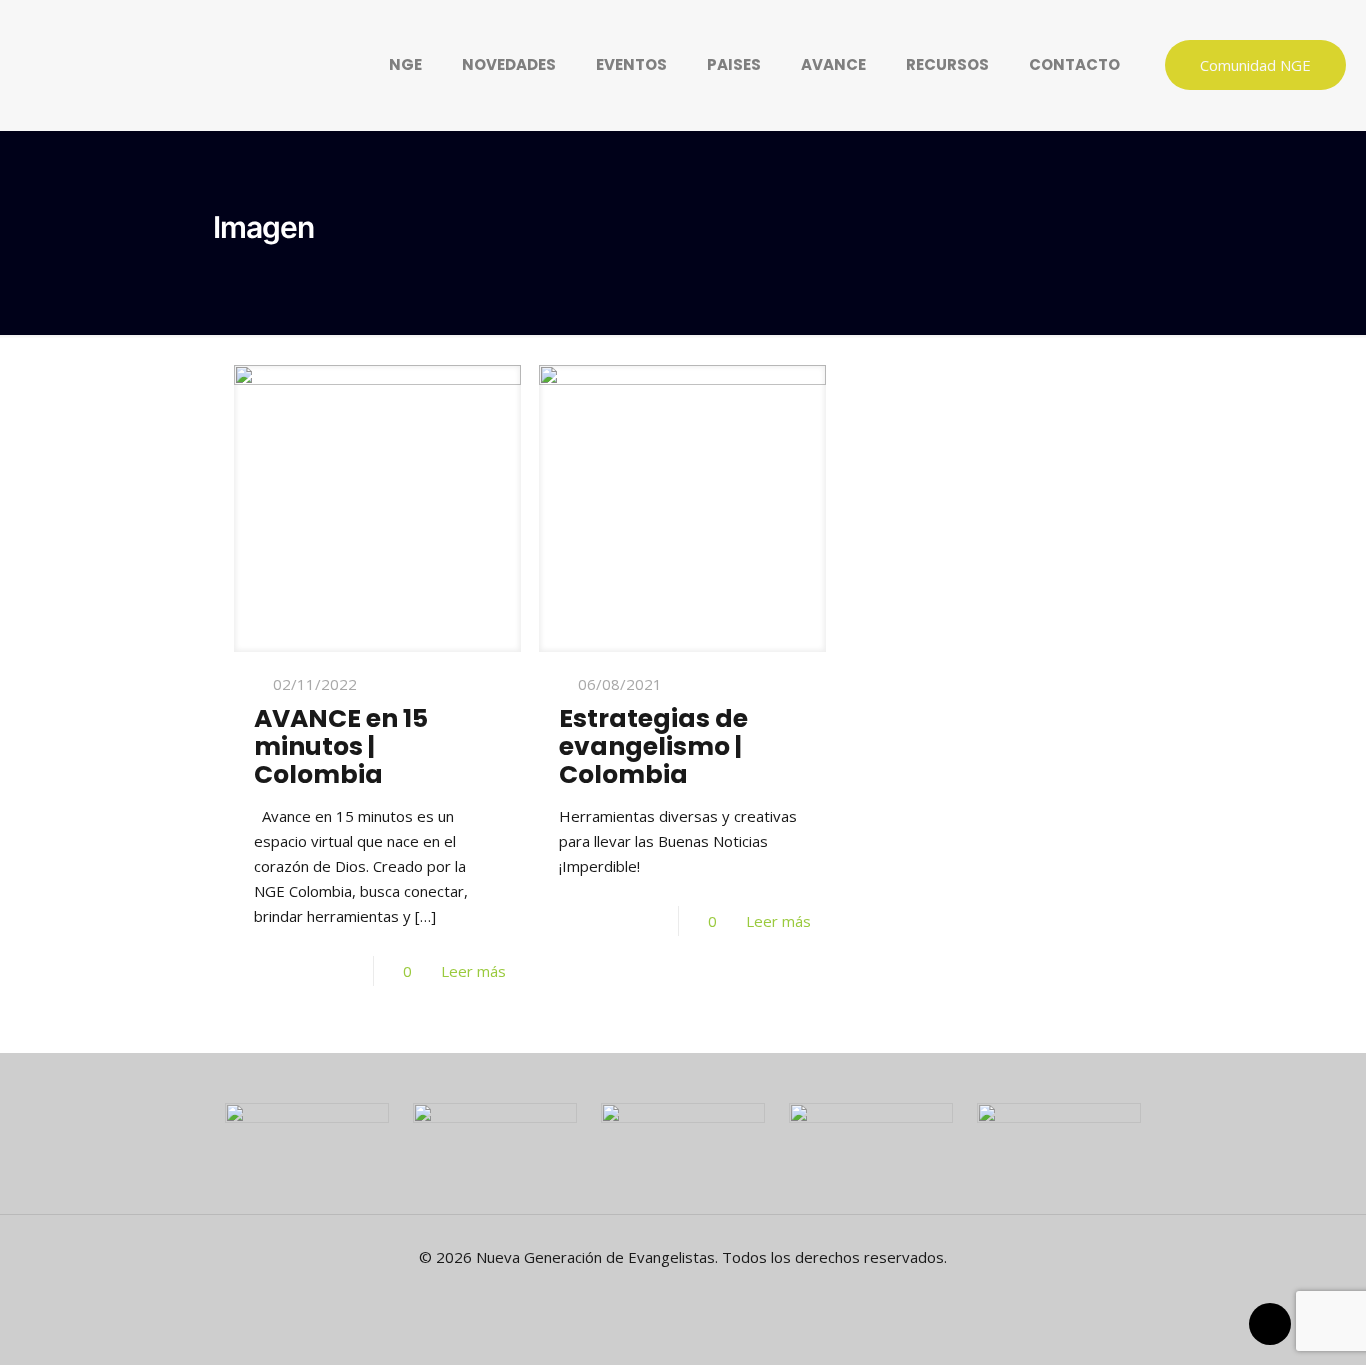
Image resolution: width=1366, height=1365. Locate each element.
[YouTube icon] (693, 1292)
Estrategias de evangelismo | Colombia (653, 746)
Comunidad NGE (1255, 65)
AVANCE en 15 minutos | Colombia (341, 746)
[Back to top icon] (1270, 1324)
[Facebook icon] (672, 1292)
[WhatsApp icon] (651, 1292)
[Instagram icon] (714, 1292)
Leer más (473, 971)
